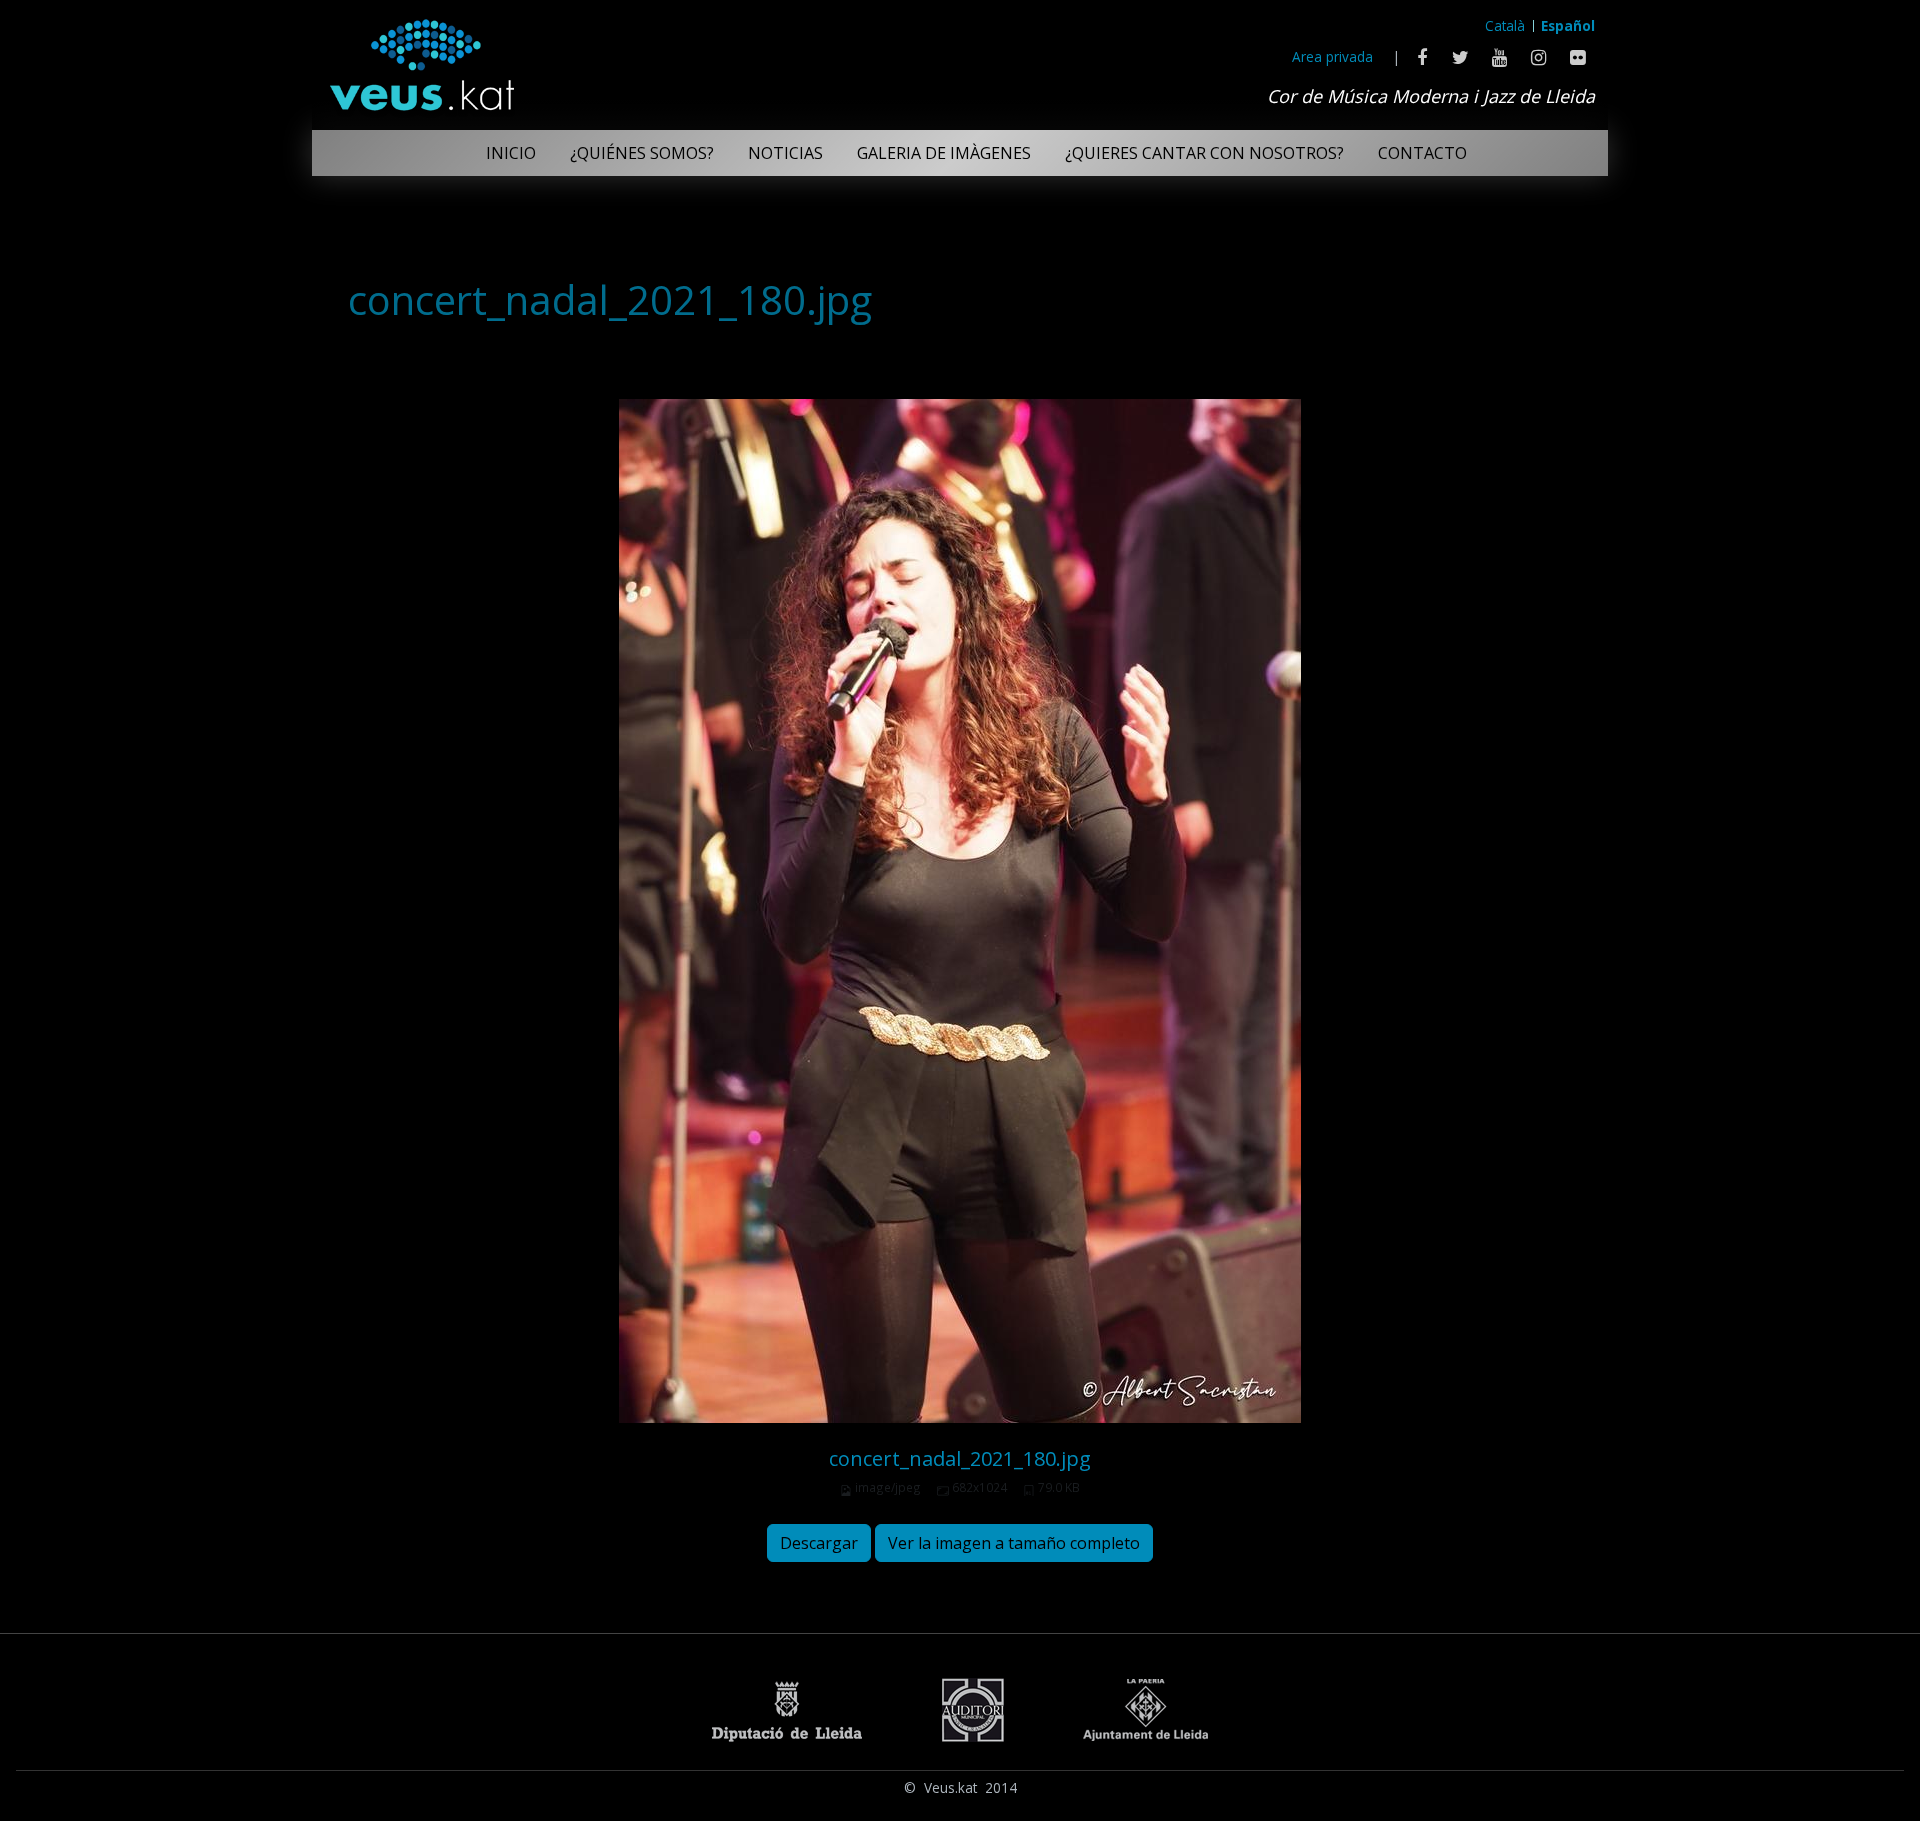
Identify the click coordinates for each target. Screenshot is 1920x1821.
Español (1568, 25)
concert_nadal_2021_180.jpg (960, 1458)
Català (1505, 25)
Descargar (819, 1543)
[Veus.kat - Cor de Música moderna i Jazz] (421, 60)
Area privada (1332, 56)
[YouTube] (1499, 57)
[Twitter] (1460, 57)
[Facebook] (1421, 57)
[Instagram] (1538, 57)
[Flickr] (1577, 57)
